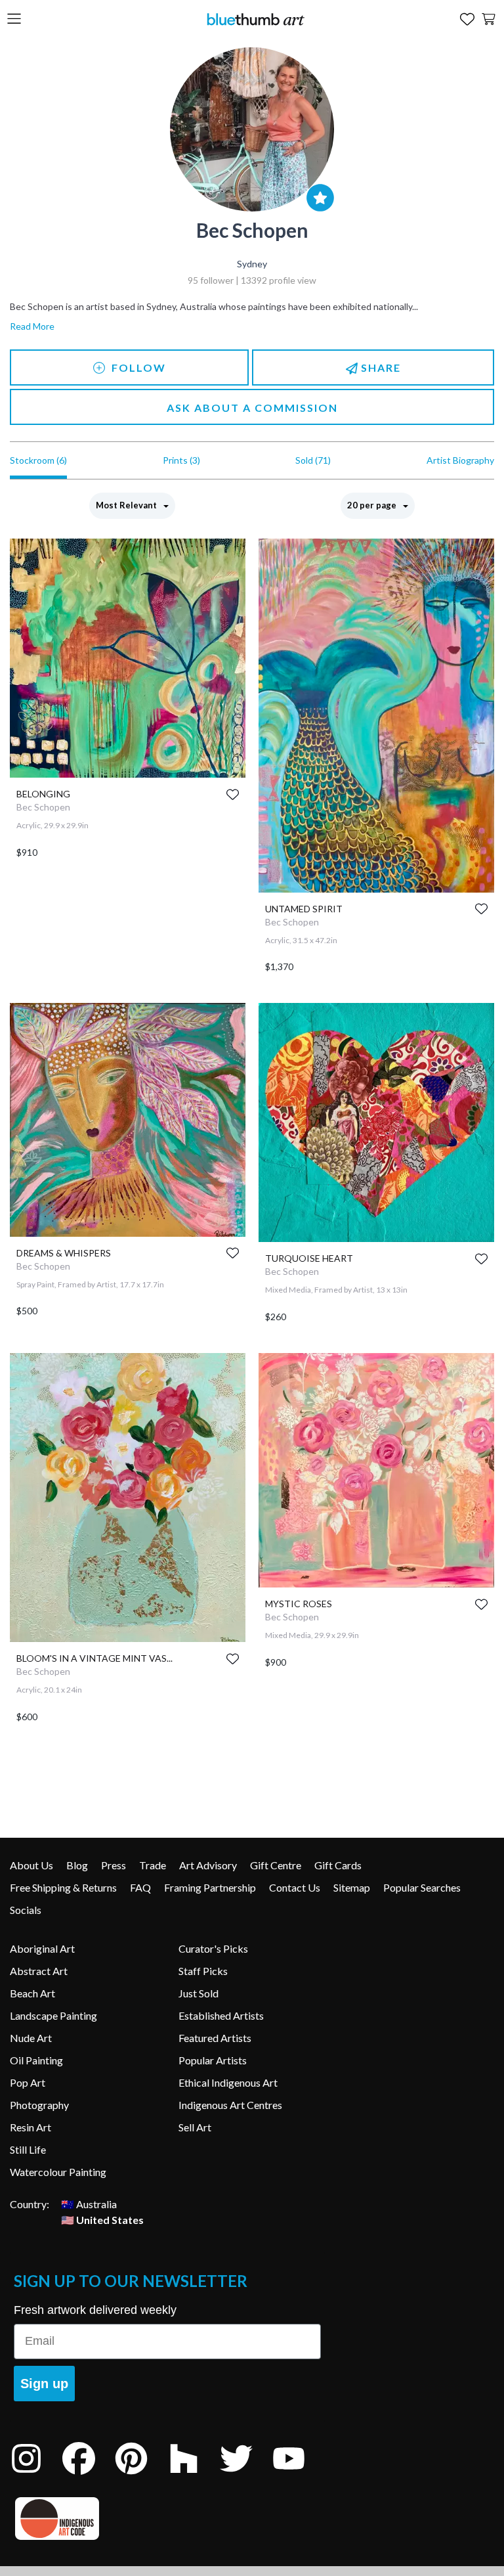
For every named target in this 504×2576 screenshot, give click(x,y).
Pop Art (28, 2082)
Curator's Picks (213, 1948)
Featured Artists (215, 2038)
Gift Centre (276, 1865)
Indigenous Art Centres (230, 2105)
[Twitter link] (246, 2476)
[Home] (255, 19)
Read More (32, 326)
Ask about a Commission (252, 408)
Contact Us (295, 1887)
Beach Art (32, 1993)
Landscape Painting (53, 2015)
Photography (39, 2105)
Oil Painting (36, 2060)
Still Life (28, 2149)
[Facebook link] (89, 2476)
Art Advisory (208, 1865)
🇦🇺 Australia (89, 2204)
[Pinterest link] (141, 2476)
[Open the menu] (14, 19)
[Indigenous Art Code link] (167, 2519)
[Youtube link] (299, 2476)
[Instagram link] (36, 2476)
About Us (31, 1865)
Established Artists (221, 2015)
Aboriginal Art (42, 1948)
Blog (77, 1865)
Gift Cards (338, 1865)
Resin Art (31, 2127)
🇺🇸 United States (102, 2220)
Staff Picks (203, 1971)
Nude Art (31, 2038)
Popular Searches (422, 1887)
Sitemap (352, 1887)
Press (114, 1865)
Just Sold (199, 1993)
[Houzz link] (194, 2476)
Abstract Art (39, 1971)
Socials (26, 1910)
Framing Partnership (210, 1887)
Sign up (44, 2384)
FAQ (140, 1887)
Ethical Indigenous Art (228, 2082)
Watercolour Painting (58, 2172)
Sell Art (195, 2127)
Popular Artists (213, 2060)
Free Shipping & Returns (63, 1887)
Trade (153, 1865)
